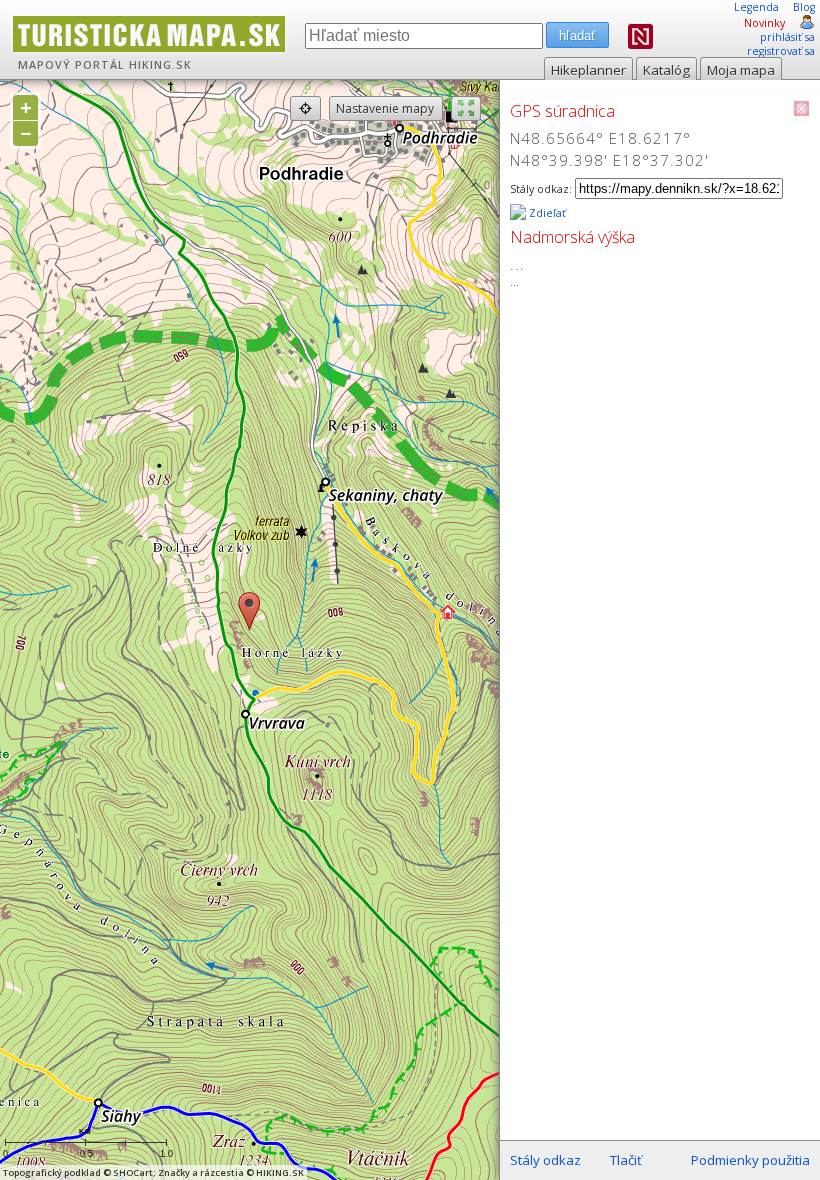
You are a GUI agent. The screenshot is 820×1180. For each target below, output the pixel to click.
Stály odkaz (545, 1160)
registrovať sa (781, 51)
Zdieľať (546, 213)
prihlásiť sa (787, 37)
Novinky (764, 23)
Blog (804, 7)
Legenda (756, 7)
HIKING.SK (160, 65)
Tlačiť (626, 1160)
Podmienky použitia (750, 1160)
